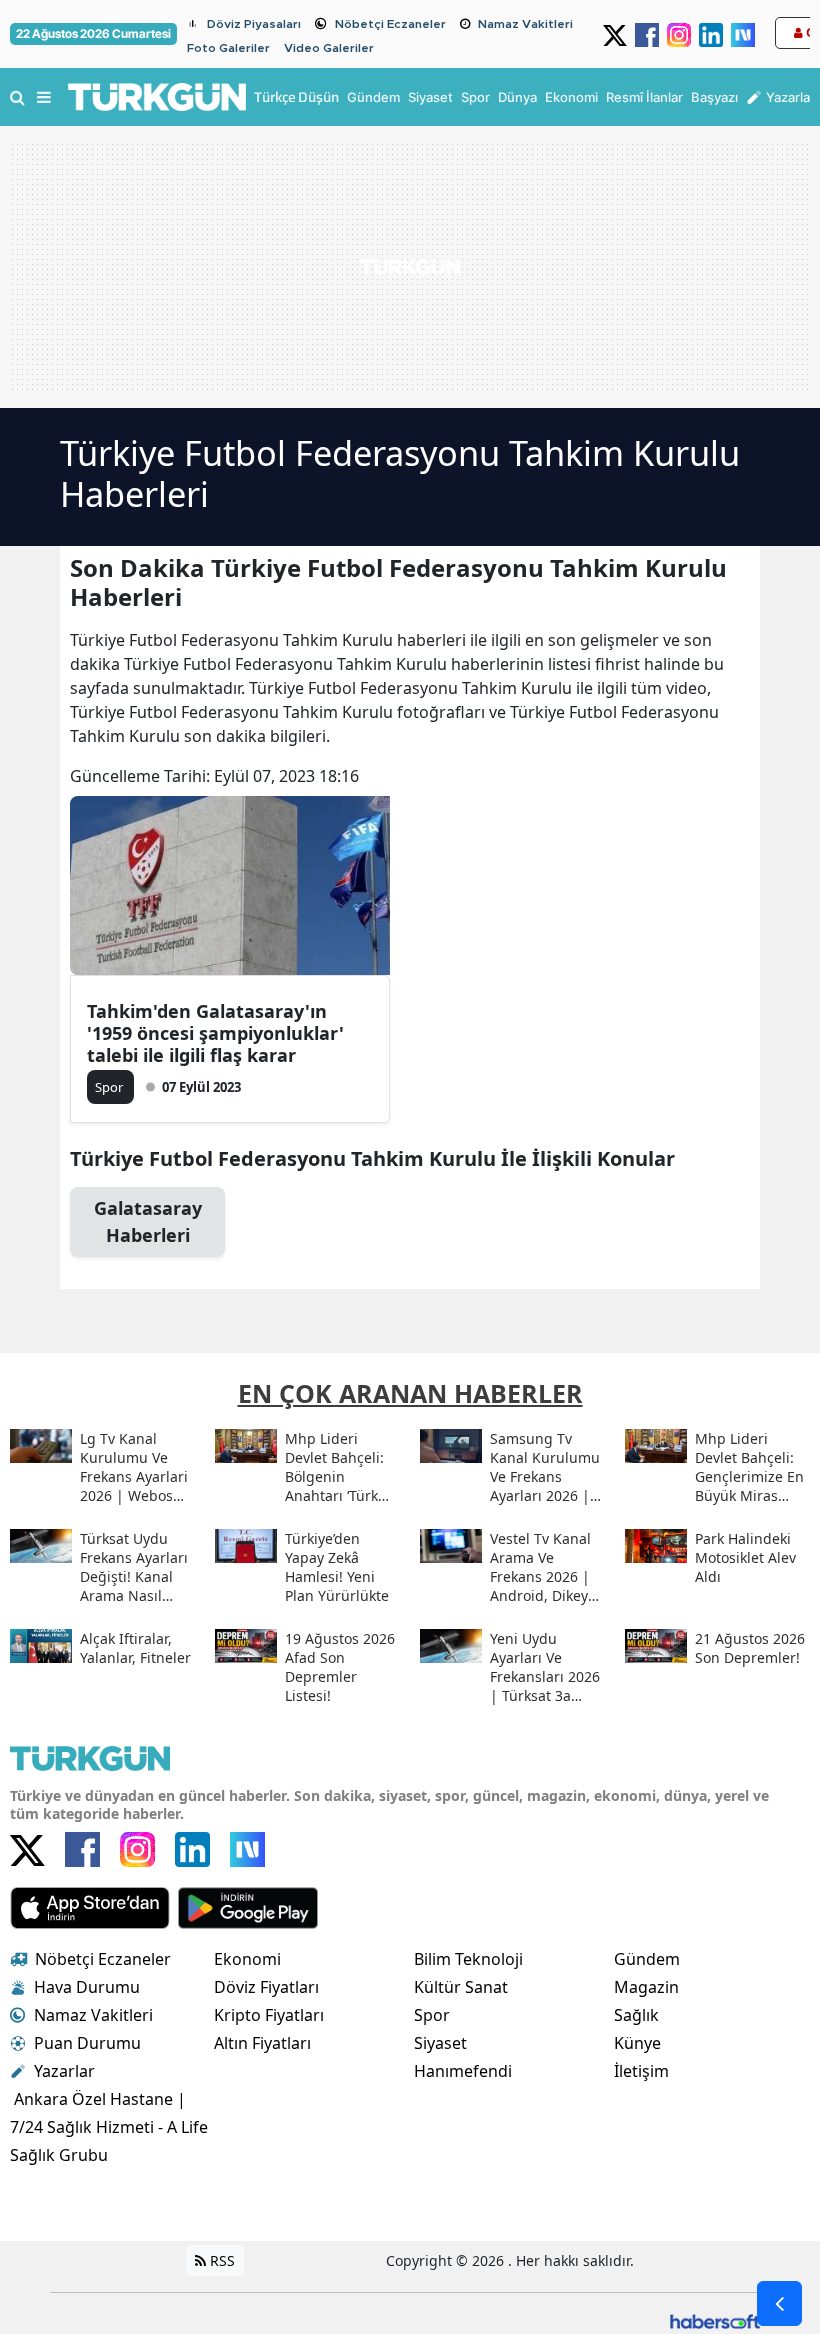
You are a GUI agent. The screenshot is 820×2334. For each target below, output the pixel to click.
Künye (637, 2043)
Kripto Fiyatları (269, 2015)
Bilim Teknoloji (468, 1959)
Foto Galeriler (228, 48)
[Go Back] (779, 2303)
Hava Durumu (87, 1987)
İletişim (641, 2071)
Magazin (646, 1987)
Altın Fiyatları (262, 2043)
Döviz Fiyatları (266, 1987)
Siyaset (440, 2043)
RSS (220, 2260)
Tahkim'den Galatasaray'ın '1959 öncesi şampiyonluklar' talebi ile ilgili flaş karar (215, 1033)
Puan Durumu (87, 2043)
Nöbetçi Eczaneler (390, 24)
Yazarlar (64, 2071)
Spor (432, 2015)
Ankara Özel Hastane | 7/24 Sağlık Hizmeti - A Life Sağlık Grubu (109, 2127)
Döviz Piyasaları (254, 24)
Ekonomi (247, 1959)
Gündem (647, 1959)
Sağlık (636, 2015)
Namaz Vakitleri (525, 24)
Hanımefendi (463, 2071)
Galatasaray (148, 1221)
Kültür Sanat (461, 1987)
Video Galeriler (329, 48)
